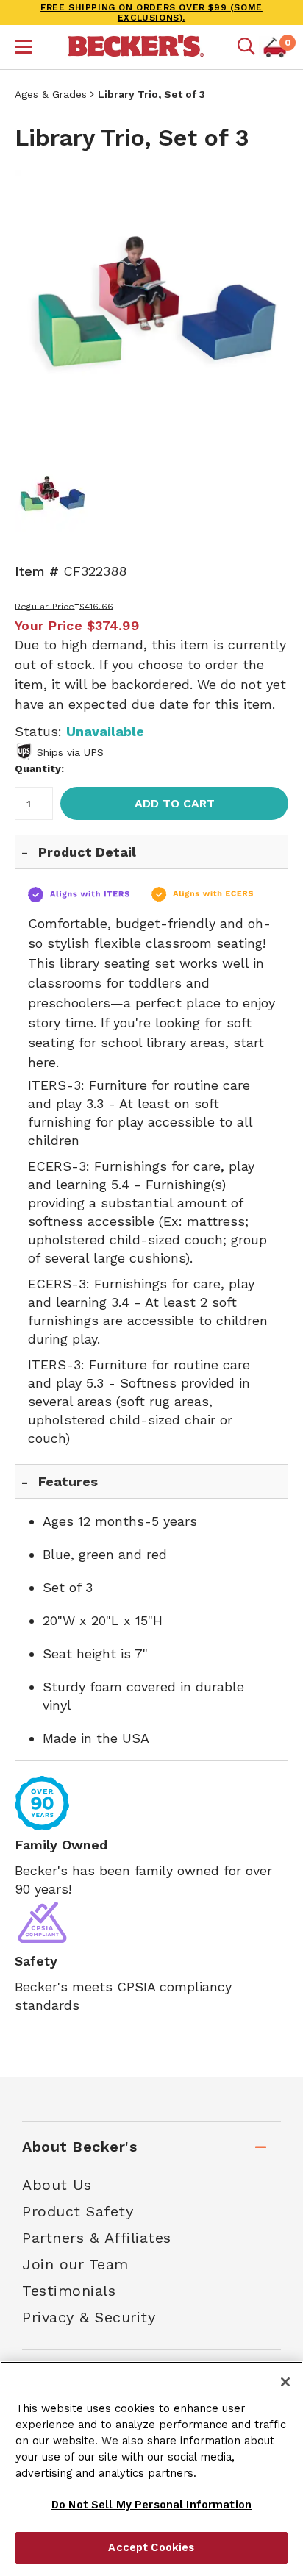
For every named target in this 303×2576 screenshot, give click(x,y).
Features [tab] (68, 1481)
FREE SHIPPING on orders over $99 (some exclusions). (151, 13)
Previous (37, 307)
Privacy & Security (89, 2317)
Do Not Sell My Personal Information (151, 2505)
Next (266, 307)
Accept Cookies (151, 2547)
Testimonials (69, 2291)
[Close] (285, 2382)
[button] (24, 49)
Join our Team (75, 2264)
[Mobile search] (246, 47)
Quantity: (39, 768)
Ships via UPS (70, 752)
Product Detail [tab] (87, 852)
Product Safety (78, 2211)
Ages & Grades (51, 94)
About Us (57, 2185)
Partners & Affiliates (97, 2238)
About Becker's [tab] (79, 2147)
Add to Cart (175, 803)
